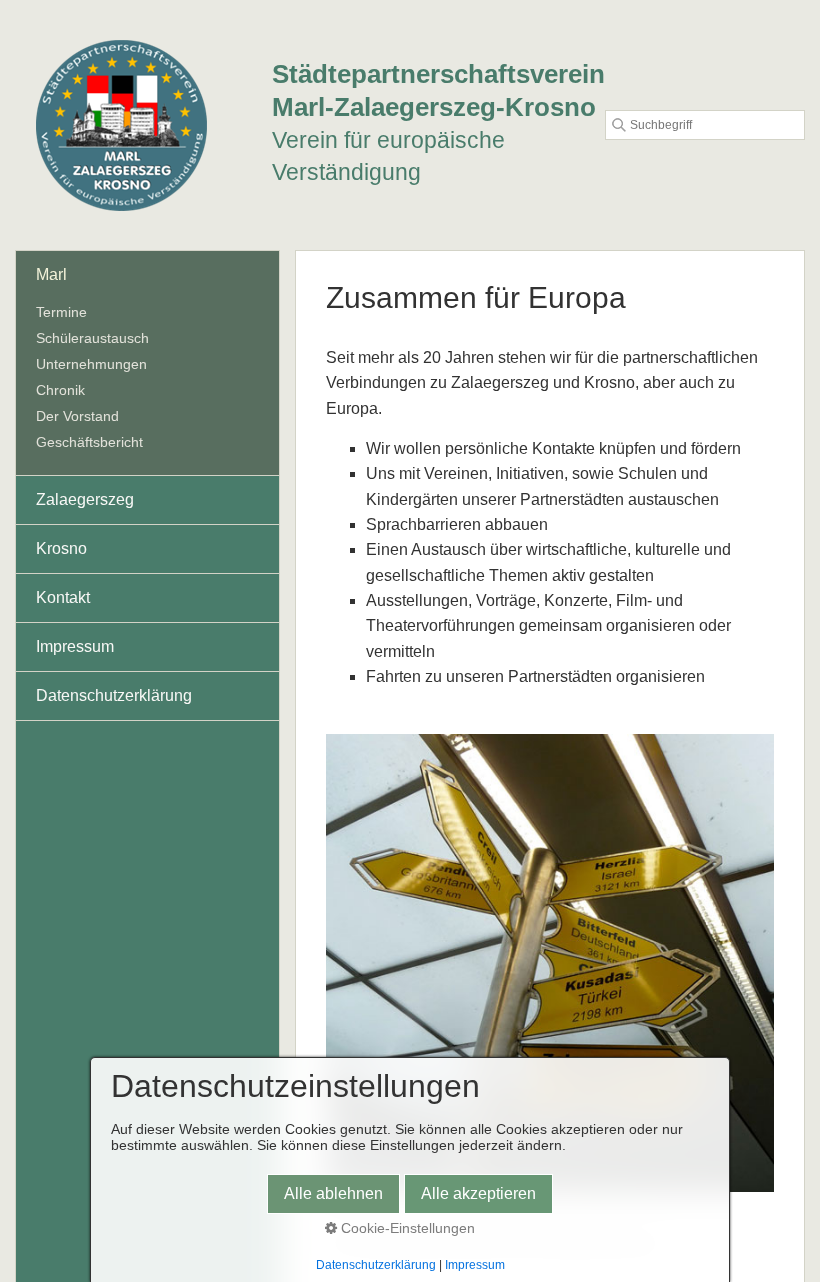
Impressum (75, 646)
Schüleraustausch (92, 338)
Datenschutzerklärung (114, 695)
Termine (61, 312)
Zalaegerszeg (85, 499)
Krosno (61, 548)
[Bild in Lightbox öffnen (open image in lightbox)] (550, 963)
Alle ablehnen (333, 1193)
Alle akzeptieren (478, 1193)
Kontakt (63, 597)
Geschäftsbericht (89, 442)
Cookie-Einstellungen (406, 1228)
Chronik (60, 390)
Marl (51, 274)
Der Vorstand (77, 416)
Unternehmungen (91, 364)
